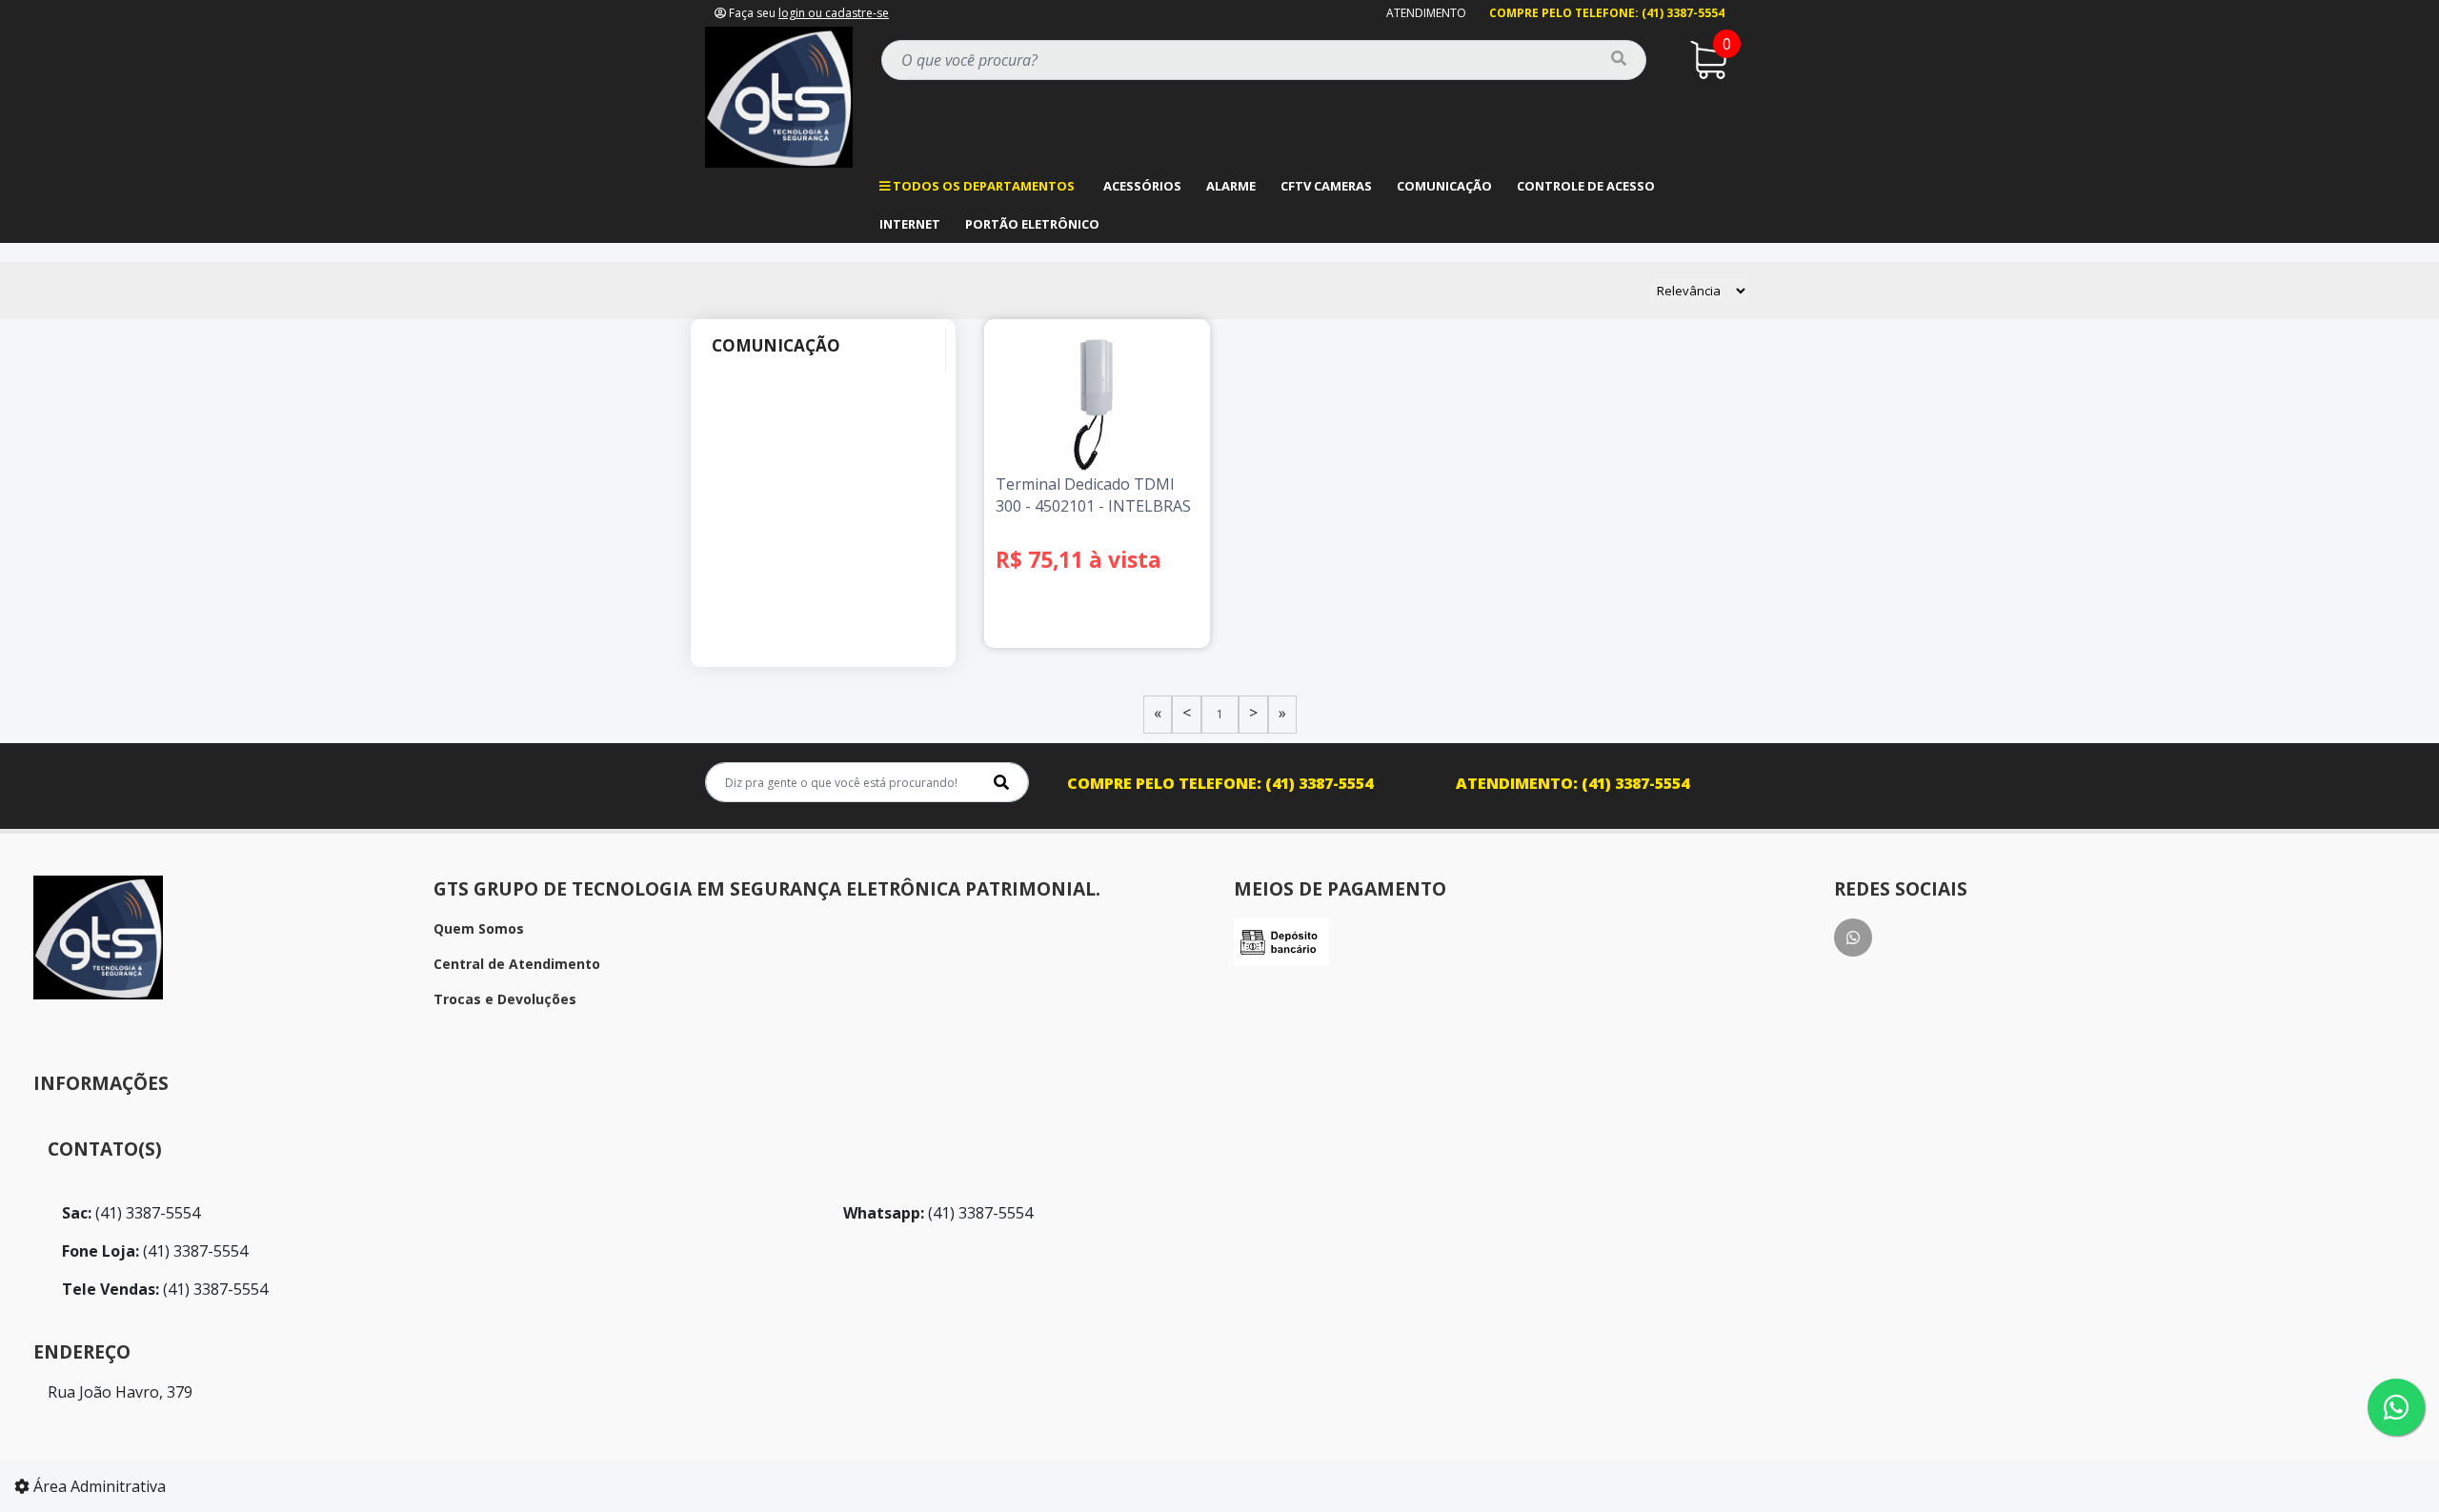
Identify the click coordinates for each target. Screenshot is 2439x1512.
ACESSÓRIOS (1142, 186)
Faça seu (807, 13)
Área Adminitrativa (98, 1486)
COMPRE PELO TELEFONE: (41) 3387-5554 (1607, 13)
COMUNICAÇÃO (1444, 186)
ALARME (1231, 186)
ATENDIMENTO (1426, 13)
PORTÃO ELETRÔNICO (1032, 224)
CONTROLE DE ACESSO (1586, 186)
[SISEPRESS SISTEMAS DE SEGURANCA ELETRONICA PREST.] (779, 95)
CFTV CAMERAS (1326, 186)
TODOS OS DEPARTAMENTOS (982, 186)
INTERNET (910, 224)
